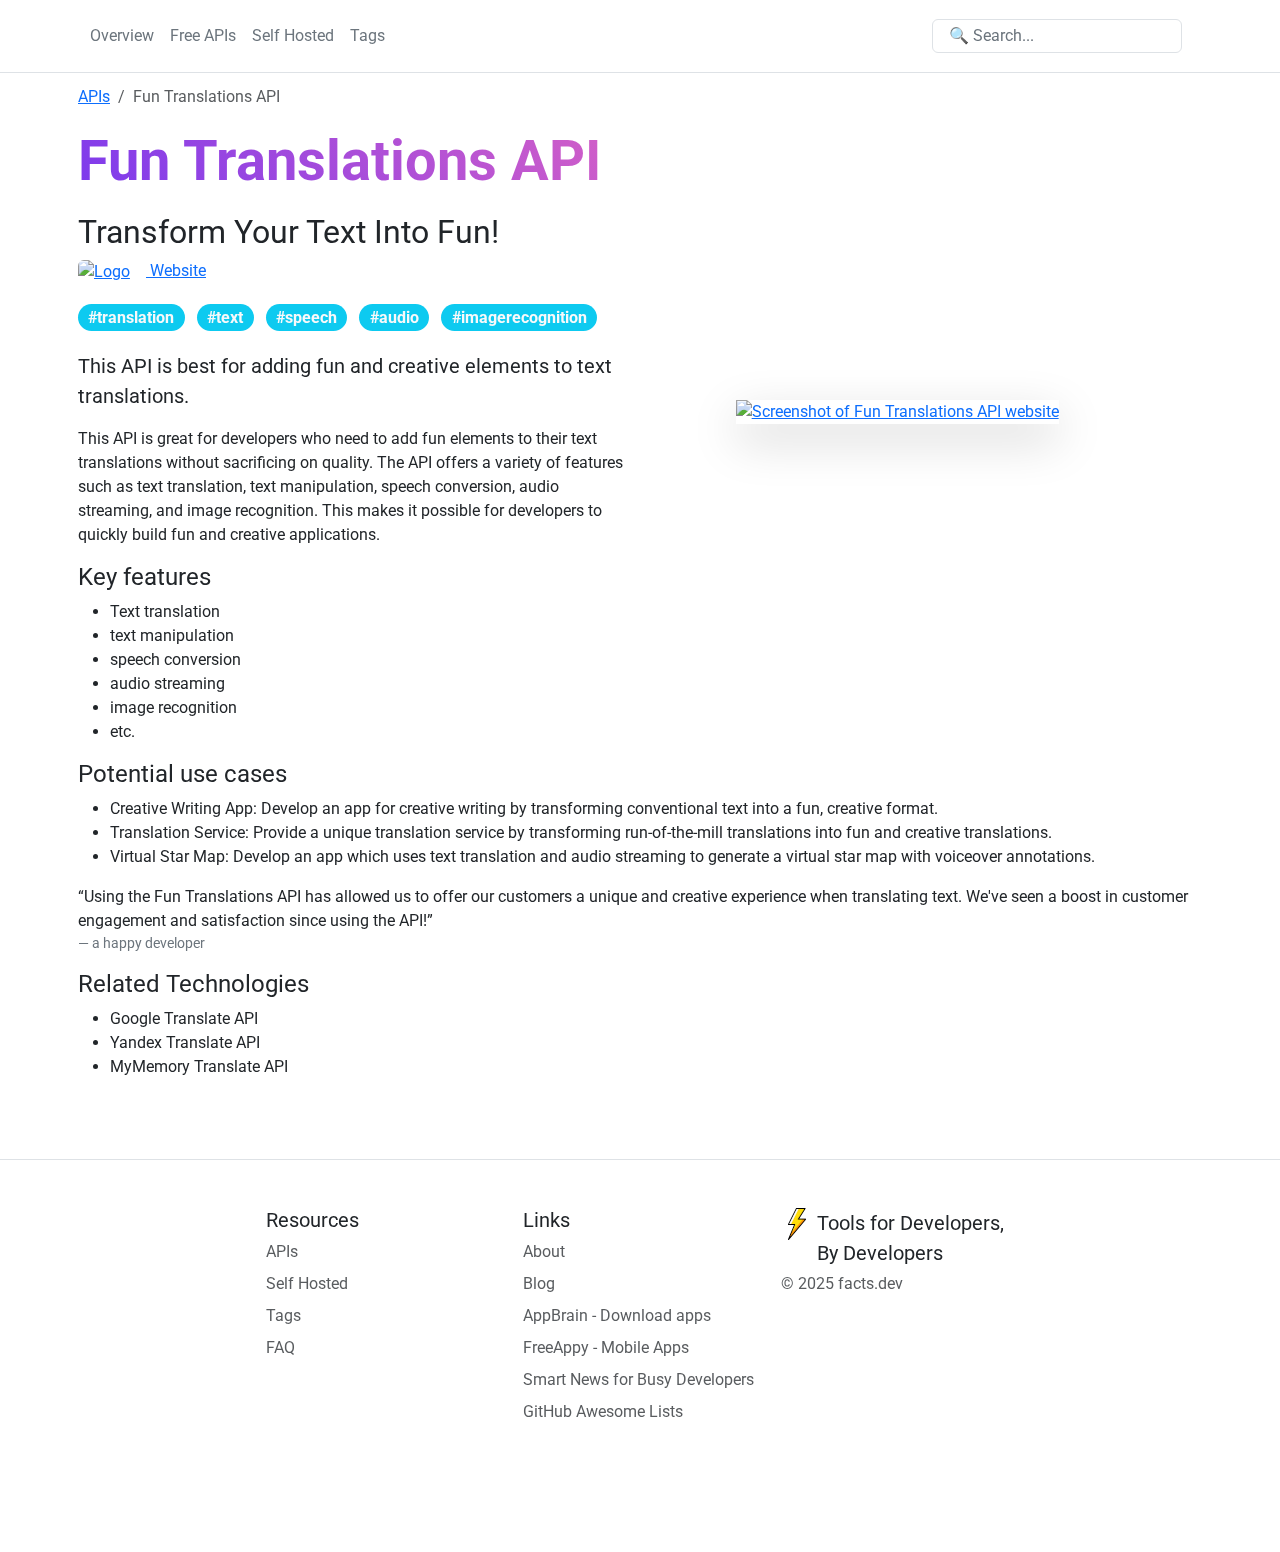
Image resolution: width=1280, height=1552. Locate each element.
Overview (122, 35)
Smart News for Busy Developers (638, 1379)
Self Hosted (293, 35)
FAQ (280, 1347)
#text (225, 317)
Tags (367, 35)
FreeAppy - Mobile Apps (606, 1347)
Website (176, 270)
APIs (94, 96)
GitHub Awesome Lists (603, 1411)
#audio (394, 317)
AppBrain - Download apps (617, 1315)
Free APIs (203, 35)
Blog (539, 1283)
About (544, 1251)
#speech (306, 317)
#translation (131, 317)
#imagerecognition (519, 317)
